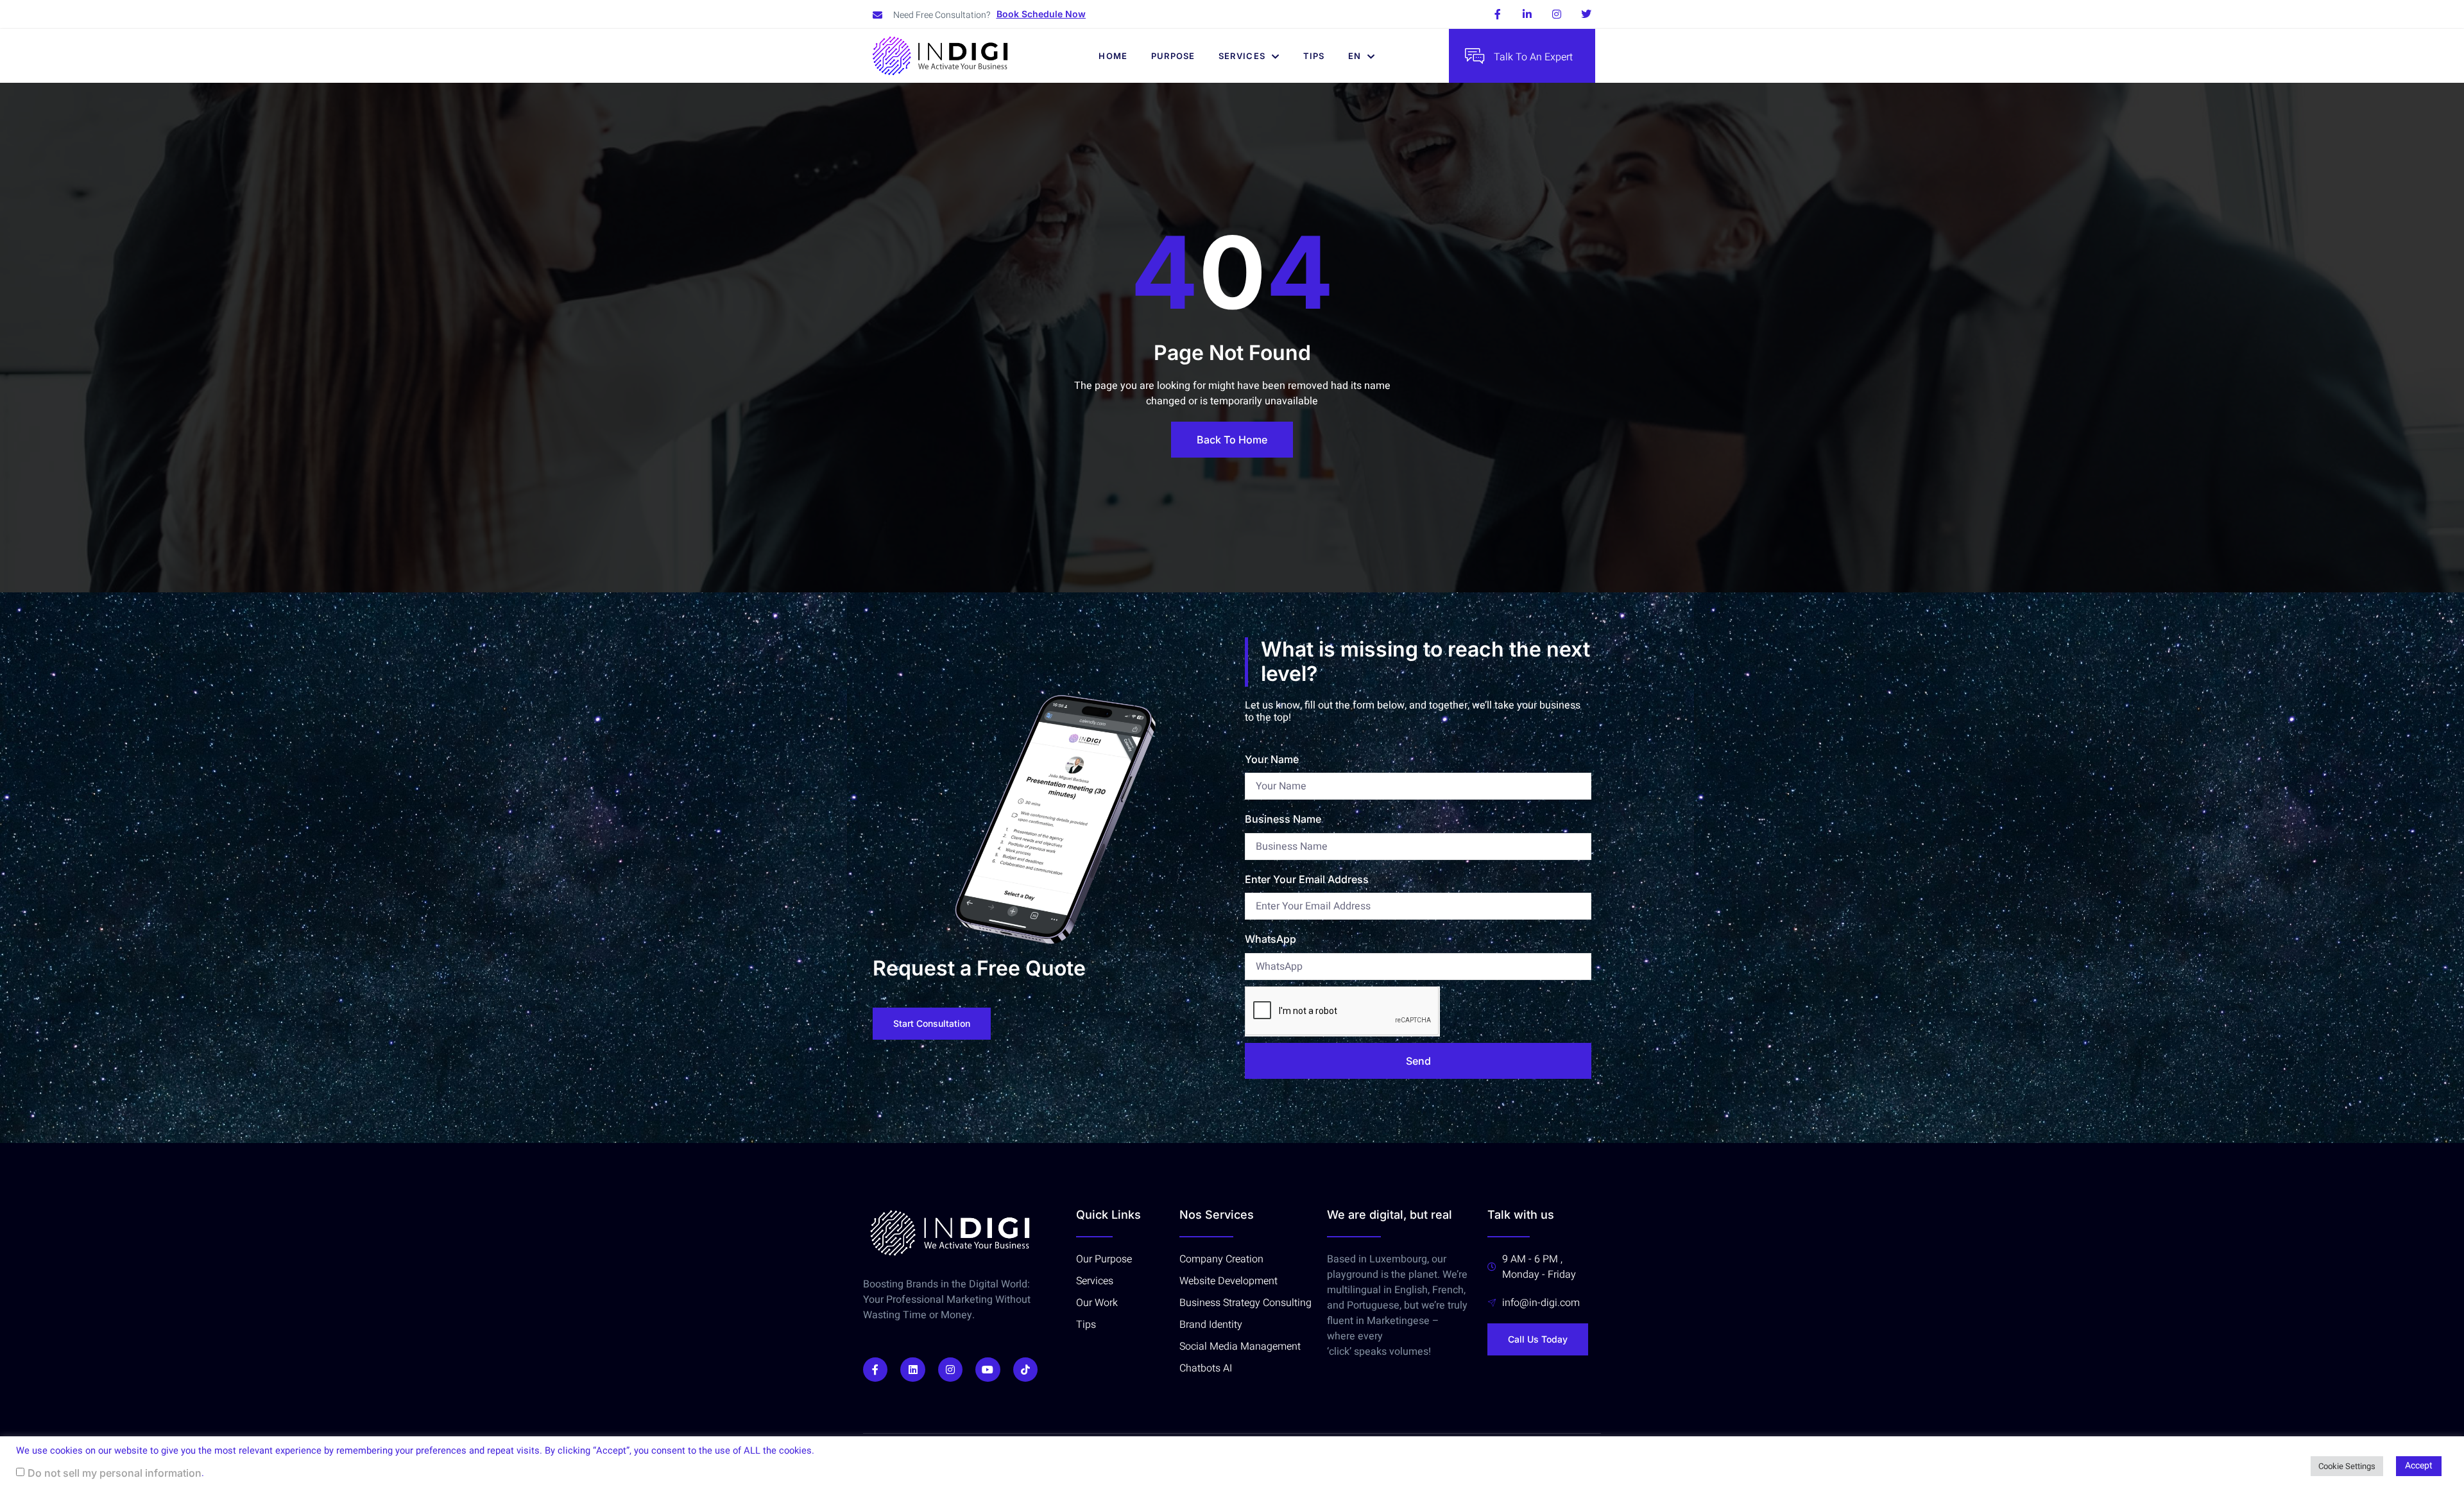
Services (1242, 56)
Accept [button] (2419, 1466)
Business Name (1283, 819)
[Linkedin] (912, 1370)
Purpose (1173, 56)
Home (1113, 56)
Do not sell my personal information (115, 1473)
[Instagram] (1557, 14)
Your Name (1272, 759)
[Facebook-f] (1498, 14)
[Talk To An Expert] (1475, 56)
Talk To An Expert (1533, 57)
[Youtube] (988, 1370)
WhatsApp (1270, 939)
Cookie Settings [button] (2347, 1466)
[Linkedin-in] (1527, 14)
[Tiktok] (1025, 1370)
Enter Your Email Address (1307, 879)
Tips (1314, 56)
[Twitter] (1586, 14)
